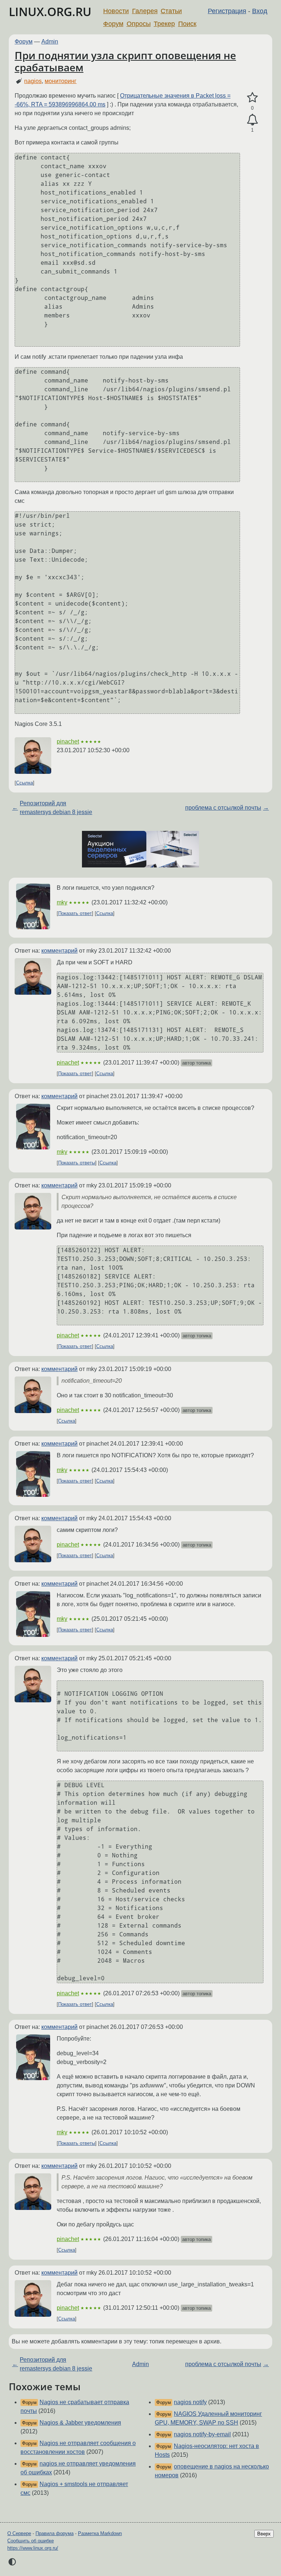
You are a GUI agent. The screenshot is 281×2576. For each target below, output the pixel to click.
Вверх (264, 2534)
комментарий (59, 951)
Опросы (139, 24)
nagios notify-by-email (202, 2434)
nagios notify (190, 2402)
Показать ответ (75, 913)
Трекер (164, 24)
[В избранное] (252, 98)
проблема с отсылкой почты (223, 808)
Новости (116, 11)
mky (62, 902)
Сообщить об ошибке (31, 2541)
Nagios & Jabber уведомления (80, 2423)
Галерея (145, 11)
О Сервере (19, 2533)
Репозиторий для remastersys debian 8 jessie (56, 808)
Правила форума (55, 2533)
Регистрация (227, 11)
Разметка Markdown (100, 2533)
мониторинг (61, 81)
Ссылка (25, 783)
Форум (113, 24)
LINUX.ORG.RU (50, 12)
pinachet (68, 741)
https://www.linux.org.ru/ (33, 2548)
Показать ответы (77, 1163)
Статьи (171, 11)
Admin (50, 42)
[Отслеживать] (252, 120)
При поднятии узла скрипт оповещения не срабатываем (125, 61)
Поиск (187, 24)
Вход (260, 11)
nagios (33, 81)
